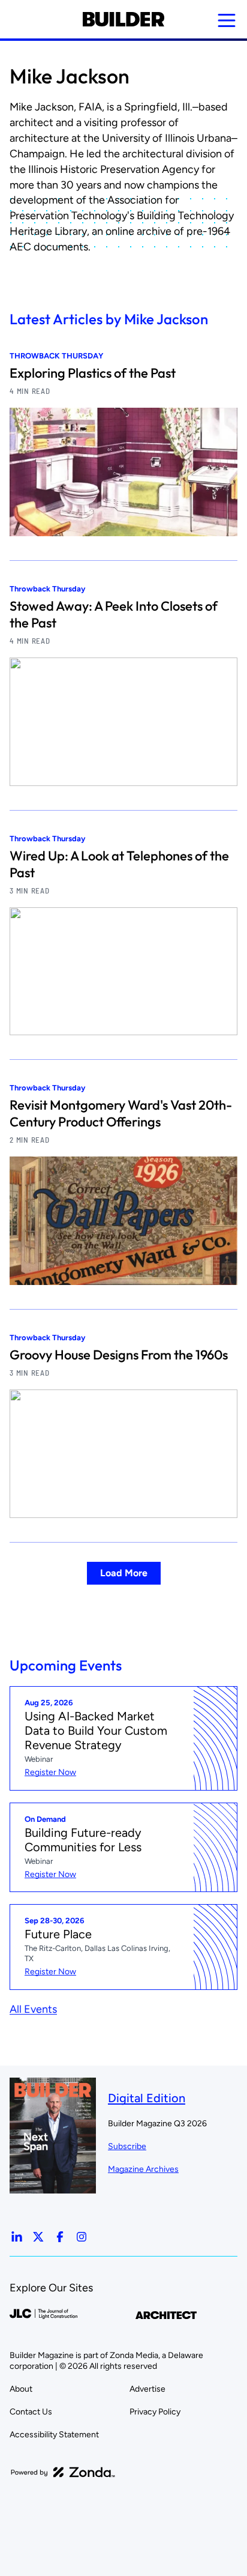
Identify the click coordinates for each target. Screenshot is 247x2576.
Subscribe (127, 2146)
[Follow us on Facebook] (60, 2237)
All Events (33, 2009)
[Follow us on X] (38, 2237)
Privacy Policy (155, 2412)
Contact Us (31, 2412)
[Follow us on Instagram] (82, 2237)
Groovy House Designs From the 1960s (119, 1355)
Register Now (50, 1772)
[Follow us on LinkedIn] (17, 2237)
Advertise (147, 2389)
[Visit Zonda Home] (63, 2472)
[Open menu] (227, 20)
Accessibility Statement (54, 2435)
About (21, 2389)
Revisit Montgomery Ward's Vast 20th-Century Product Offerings (121, 1113)
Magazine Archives (143, 2169)
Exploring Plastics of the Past (93, 373)
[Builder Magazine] (123, 19)
